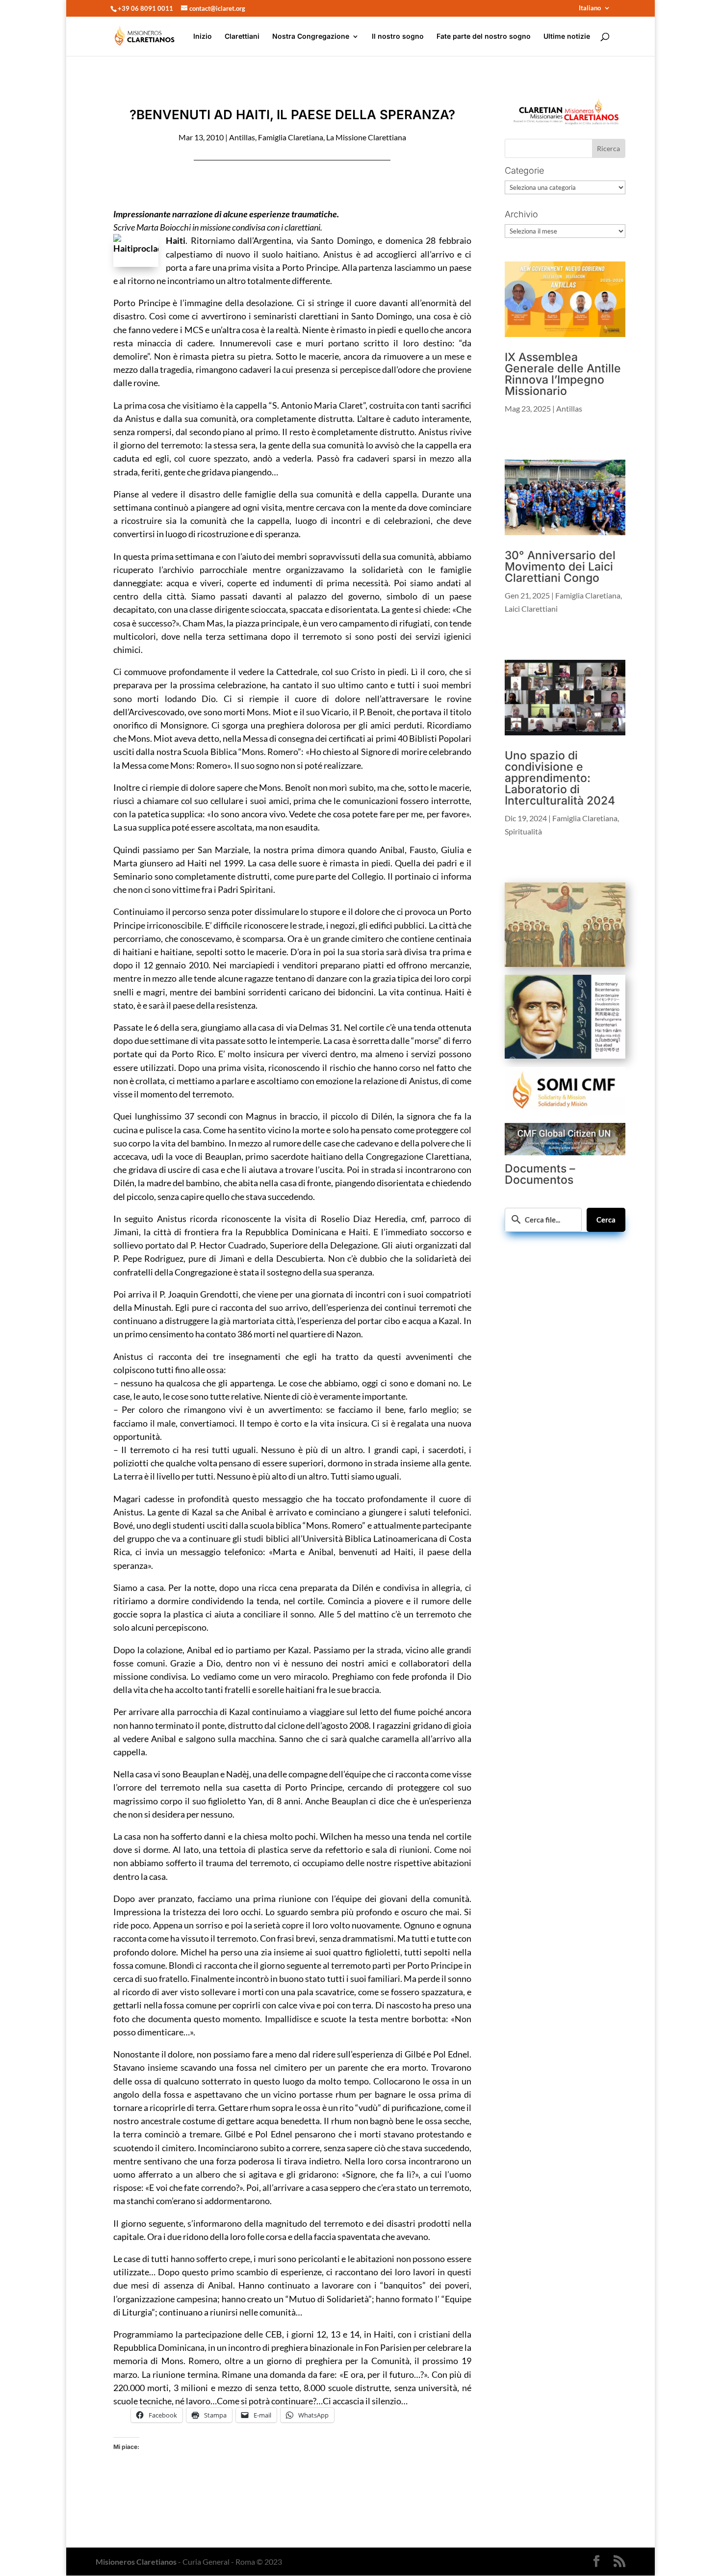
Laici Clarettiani (531, 609)
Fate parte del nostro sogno (484, 37)
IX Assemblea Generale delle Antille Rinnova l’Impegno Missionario (563, 374)
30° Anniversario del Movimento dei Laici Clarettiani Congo (560, 567)
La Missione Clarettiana (366, 137)
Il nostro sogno (398, 37)
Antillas (242, 137)
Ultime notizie (567, 37)
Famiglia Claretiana (291, 137)
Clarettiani (242, 37)
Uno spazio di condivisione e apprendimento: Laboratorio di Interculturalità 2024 (560, 778)
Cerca (606, 1220)
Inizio (203, 37)
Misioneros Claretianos (136, 2562)
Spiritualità (523, 831)
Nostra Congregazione (311, 37)
